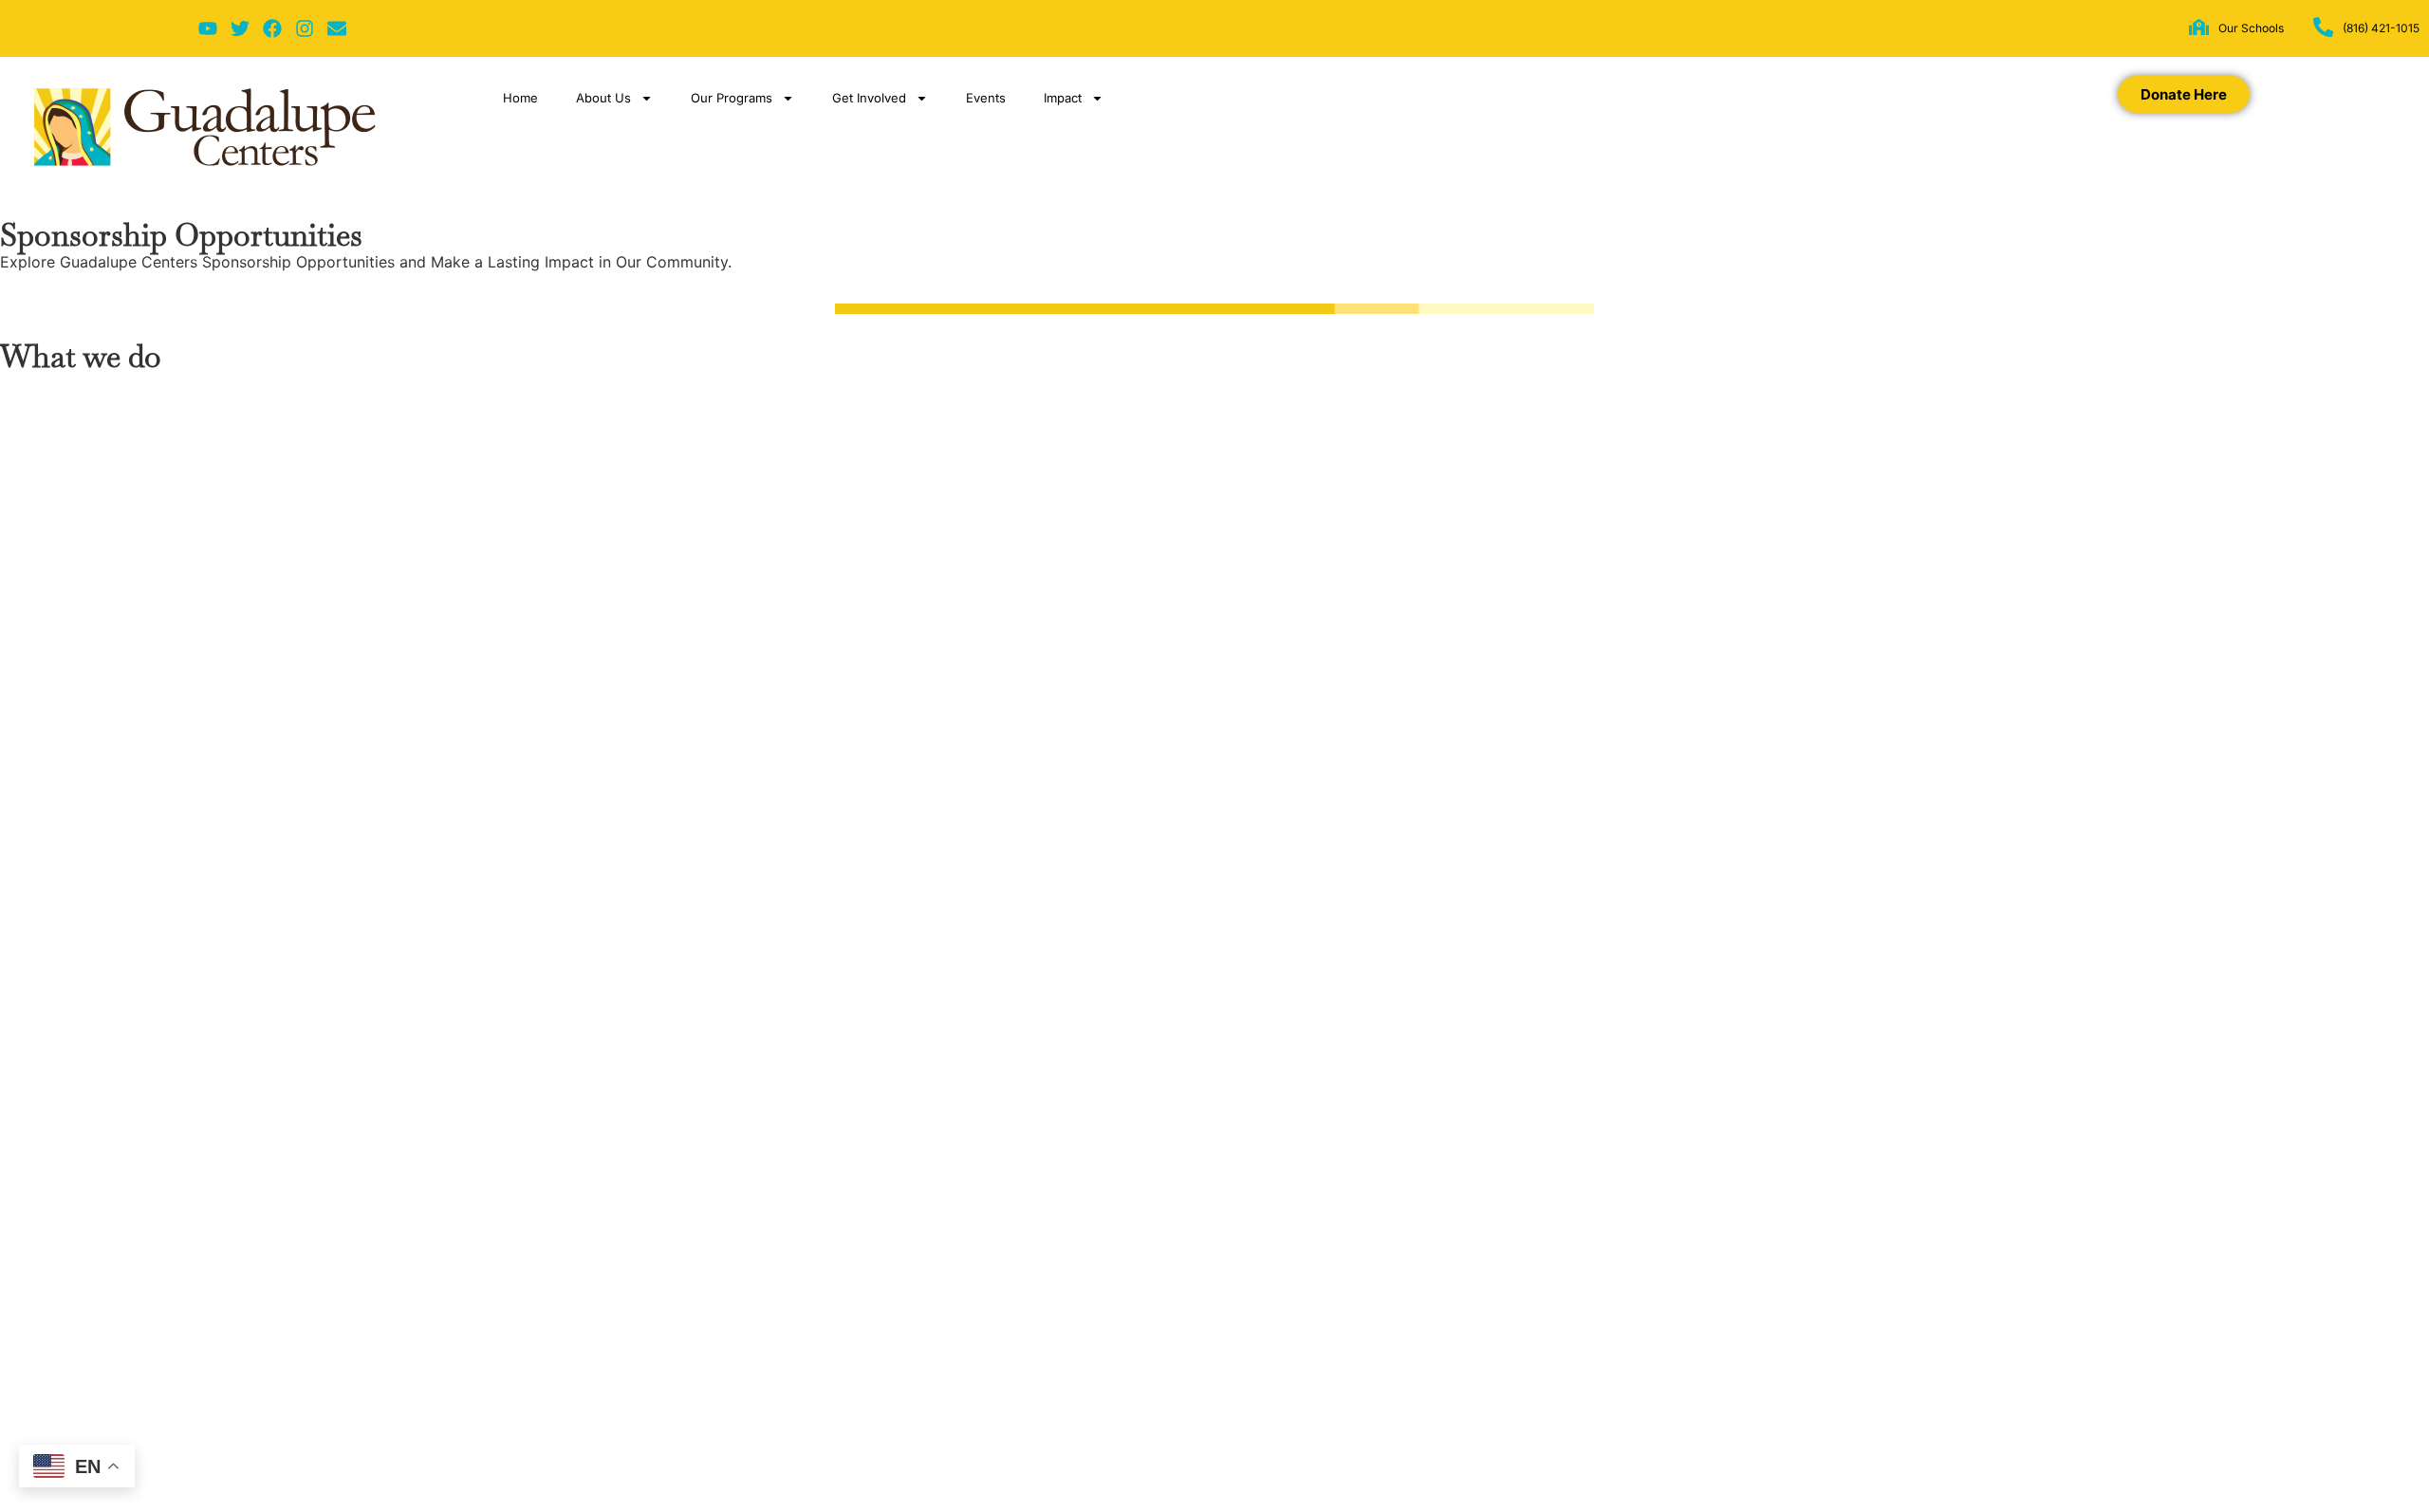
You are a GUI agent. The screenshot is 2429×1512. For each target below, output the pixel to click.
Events (986, 98)
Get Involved (869, 98)
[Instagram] (305, 28)
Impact (1063, 98)
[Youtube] (208, 28)
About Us (603, 98)
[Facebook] (272, 28)
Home (520, 98)
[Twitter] (240, 28)
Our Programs (732, 98)
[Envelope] (337, 28)
